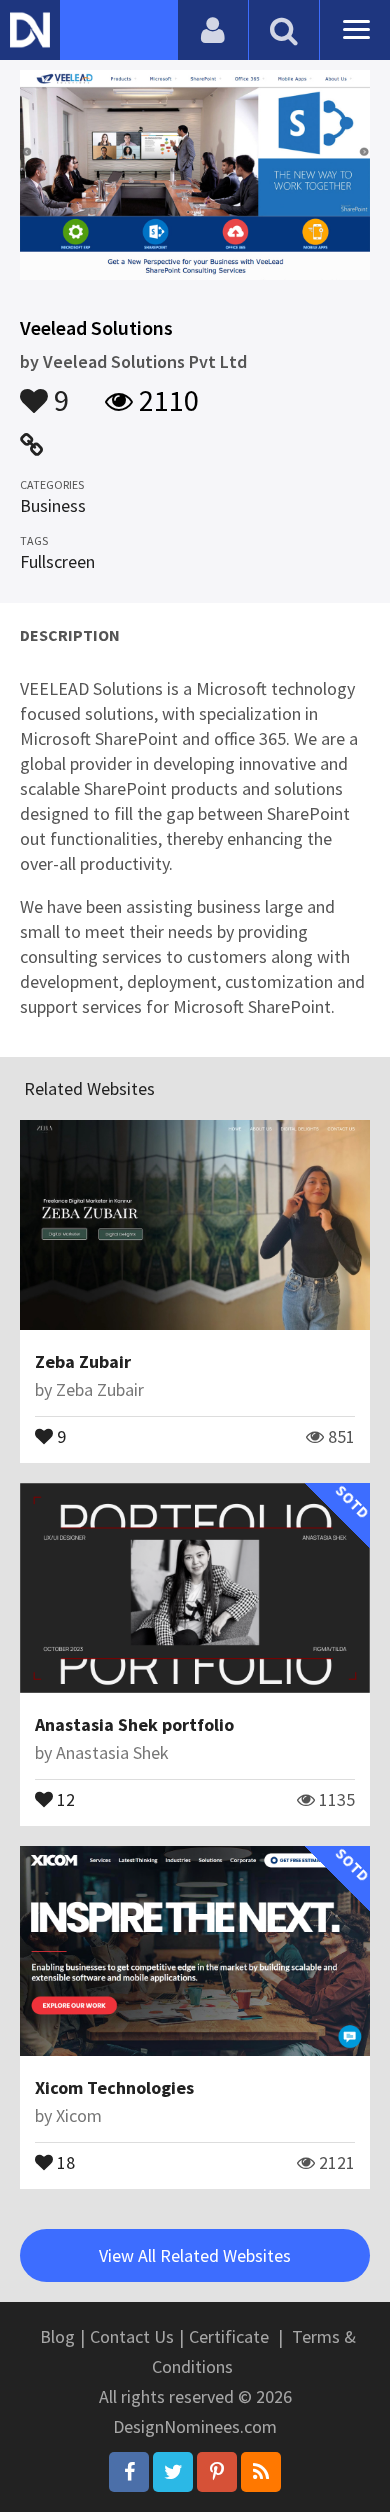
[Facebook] (129, 2472)
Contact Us (132, 2336)
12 (64, 1798)
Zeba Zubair (83, 1361)
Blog (57, 2336)
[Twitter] (173, 2472)
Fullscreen (57, 561)
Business (53, 505)
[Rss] (261, 2472)
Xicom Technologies (114, 2087)
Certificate (229, 2336)
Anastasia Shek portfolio (134, 1724)
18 (64, 2161)
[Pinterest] (217, 2472)
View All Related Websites (195, 2255)
